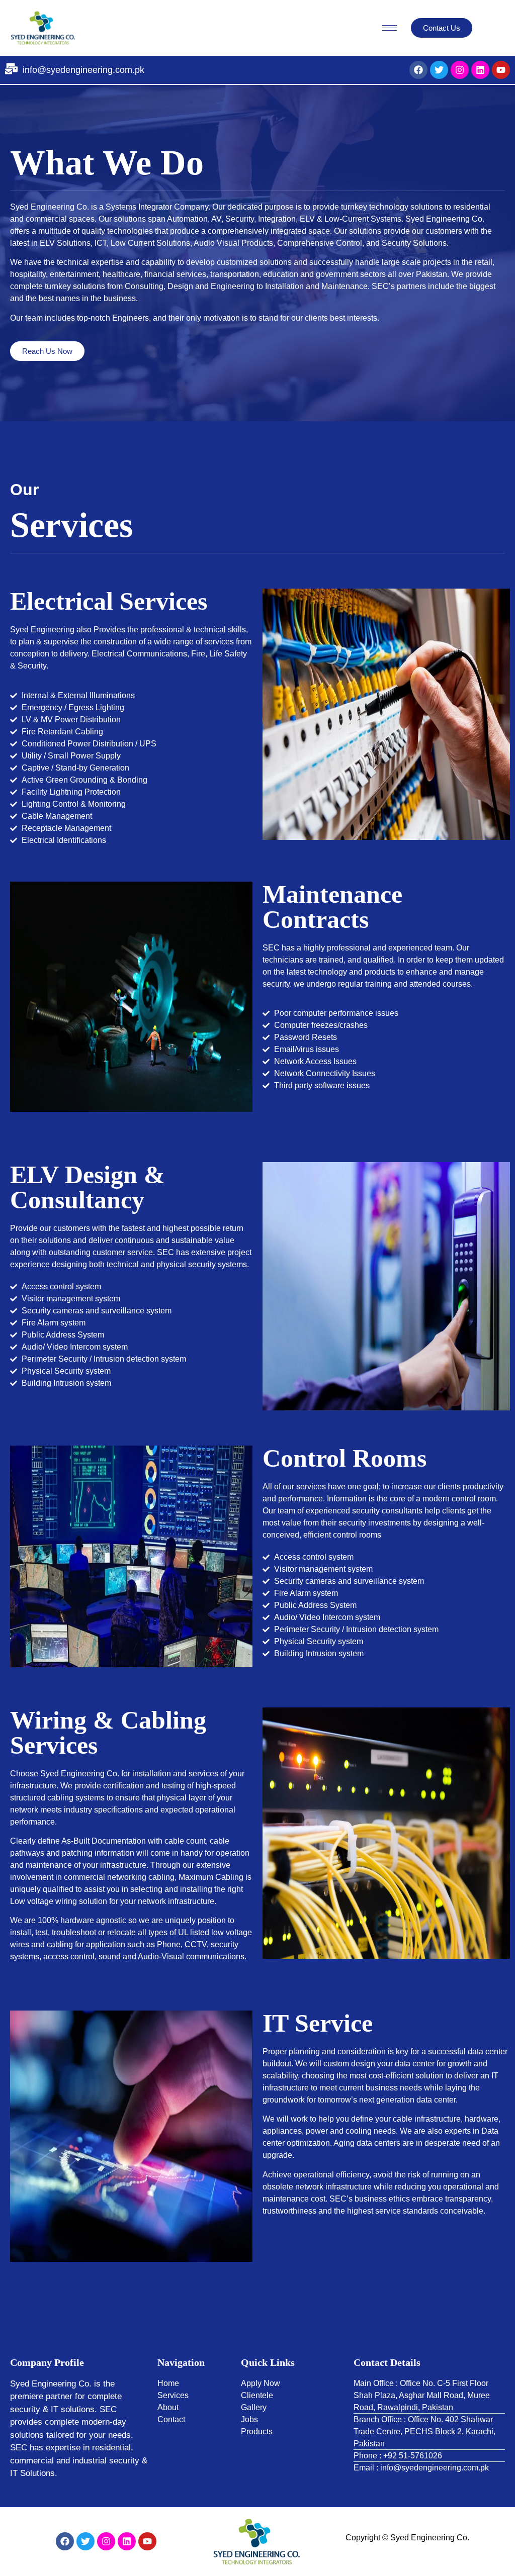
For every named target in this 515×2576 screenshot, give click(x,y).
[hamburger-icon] (390, 28)
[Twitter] (439, 70)
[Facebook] (418, 70)
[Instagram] (460, 70)
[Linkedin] (480, 70)
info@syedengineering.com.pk (83, 70)
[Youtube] (501, 70)
